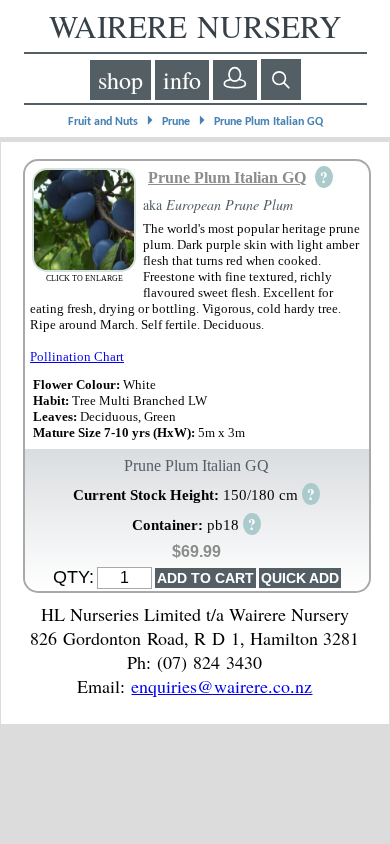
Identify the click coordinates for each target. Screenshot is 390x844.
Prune (176, 122)
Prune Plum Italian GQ (268, 122)
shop (120, 80)
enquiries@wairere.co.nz (221, 686)
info (182, 80)
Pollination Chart (77, 356)
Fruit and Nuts (103, 122)
